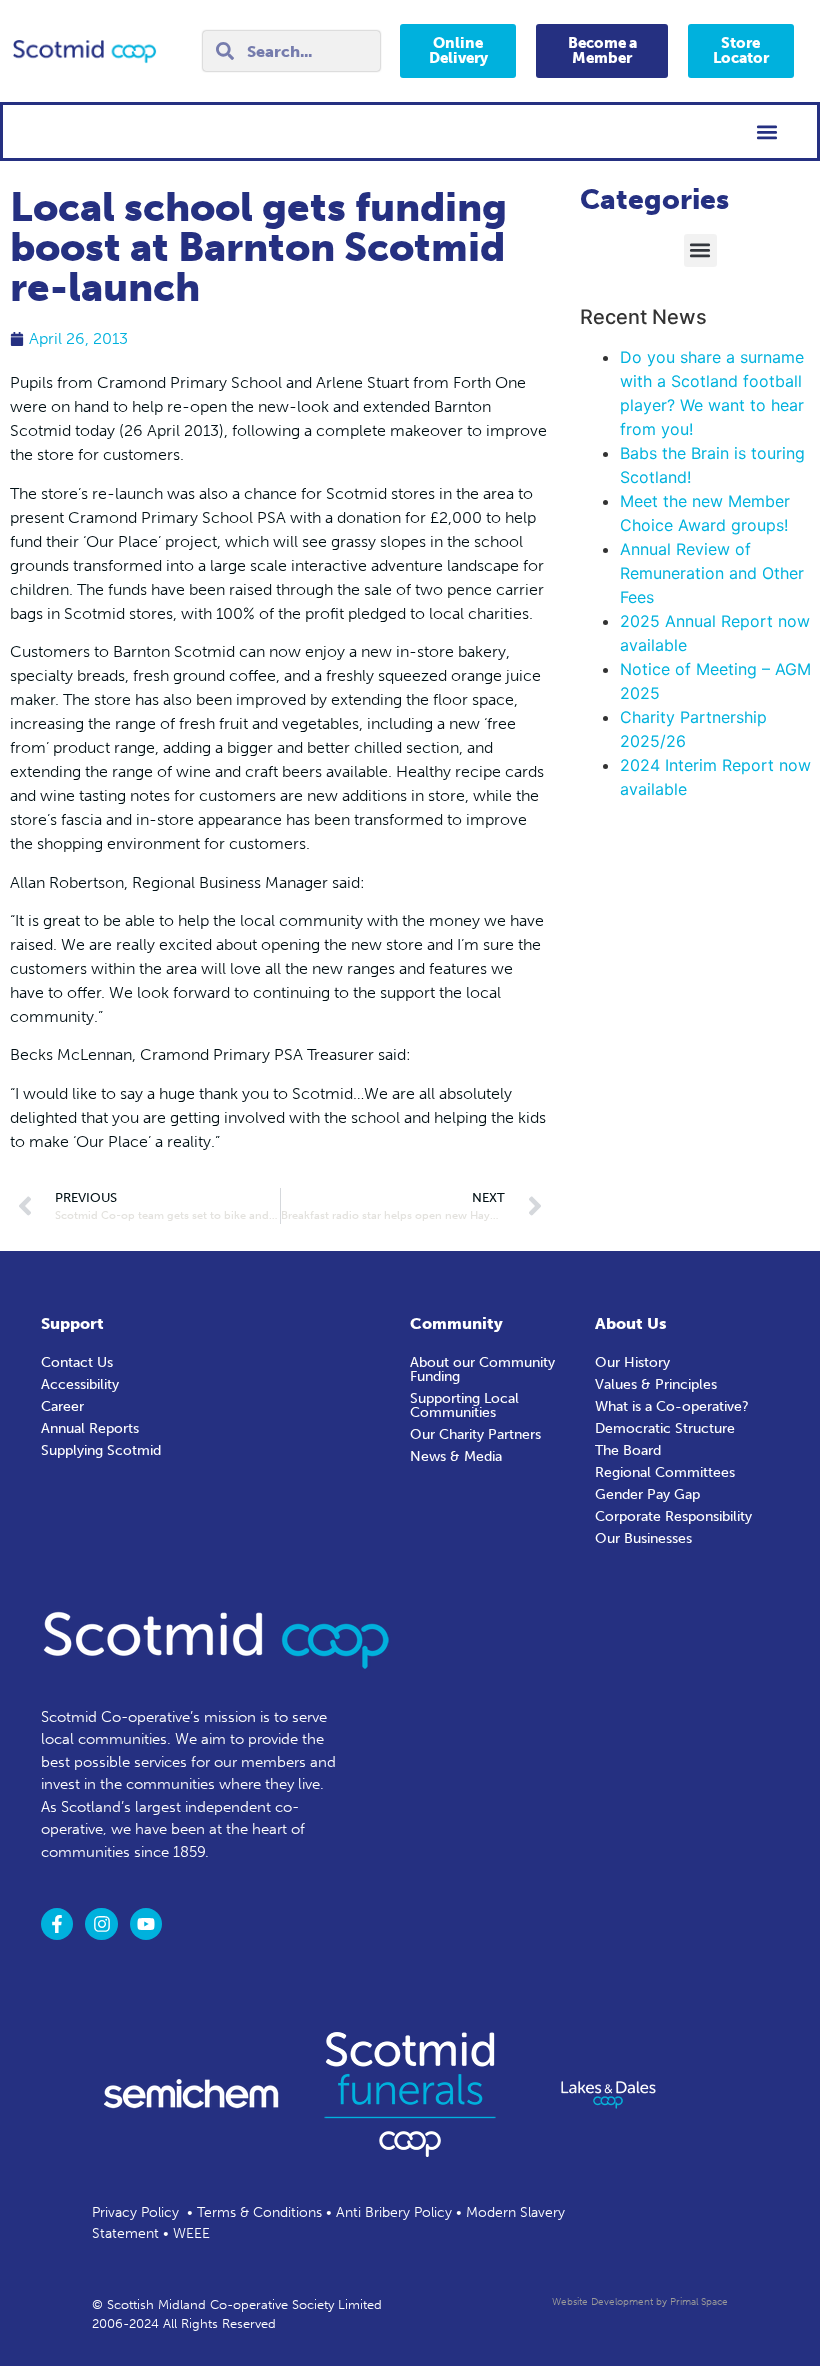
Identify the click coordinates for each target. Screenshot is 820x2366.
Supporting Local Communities (464, 1405)
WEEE (191, 2233)
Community (456, 1323)
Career (62, 1406)
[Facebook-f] (57, 1924)
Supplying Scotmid (101, 1450)
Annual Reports (90, 1428)
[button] (766, 131)
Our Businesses (643, 1538)
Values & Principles (656, 1384)
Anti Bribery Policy (394, 2212)
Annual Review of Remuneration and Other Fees (712, 573)
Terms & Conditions (259, 2212)
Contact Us (77, 1362)
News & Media (456, 1456)
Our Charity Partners (475, 1434)
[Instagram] (101, 1924)
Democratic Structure (665, 1428)
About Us (631, 1323)
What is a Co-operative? (672, 1406)
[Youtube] (146, 1924)
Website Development (602, 2302)
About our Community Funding (482, 1369)
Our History (632, 1362)
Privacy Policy (135, 2212)
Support (72, 1323)
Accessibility (80, 1384)
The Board (628, 1450)
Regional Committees (665, 1472)
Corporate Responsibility (673, 1516)
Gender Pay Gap (647, 1494)
